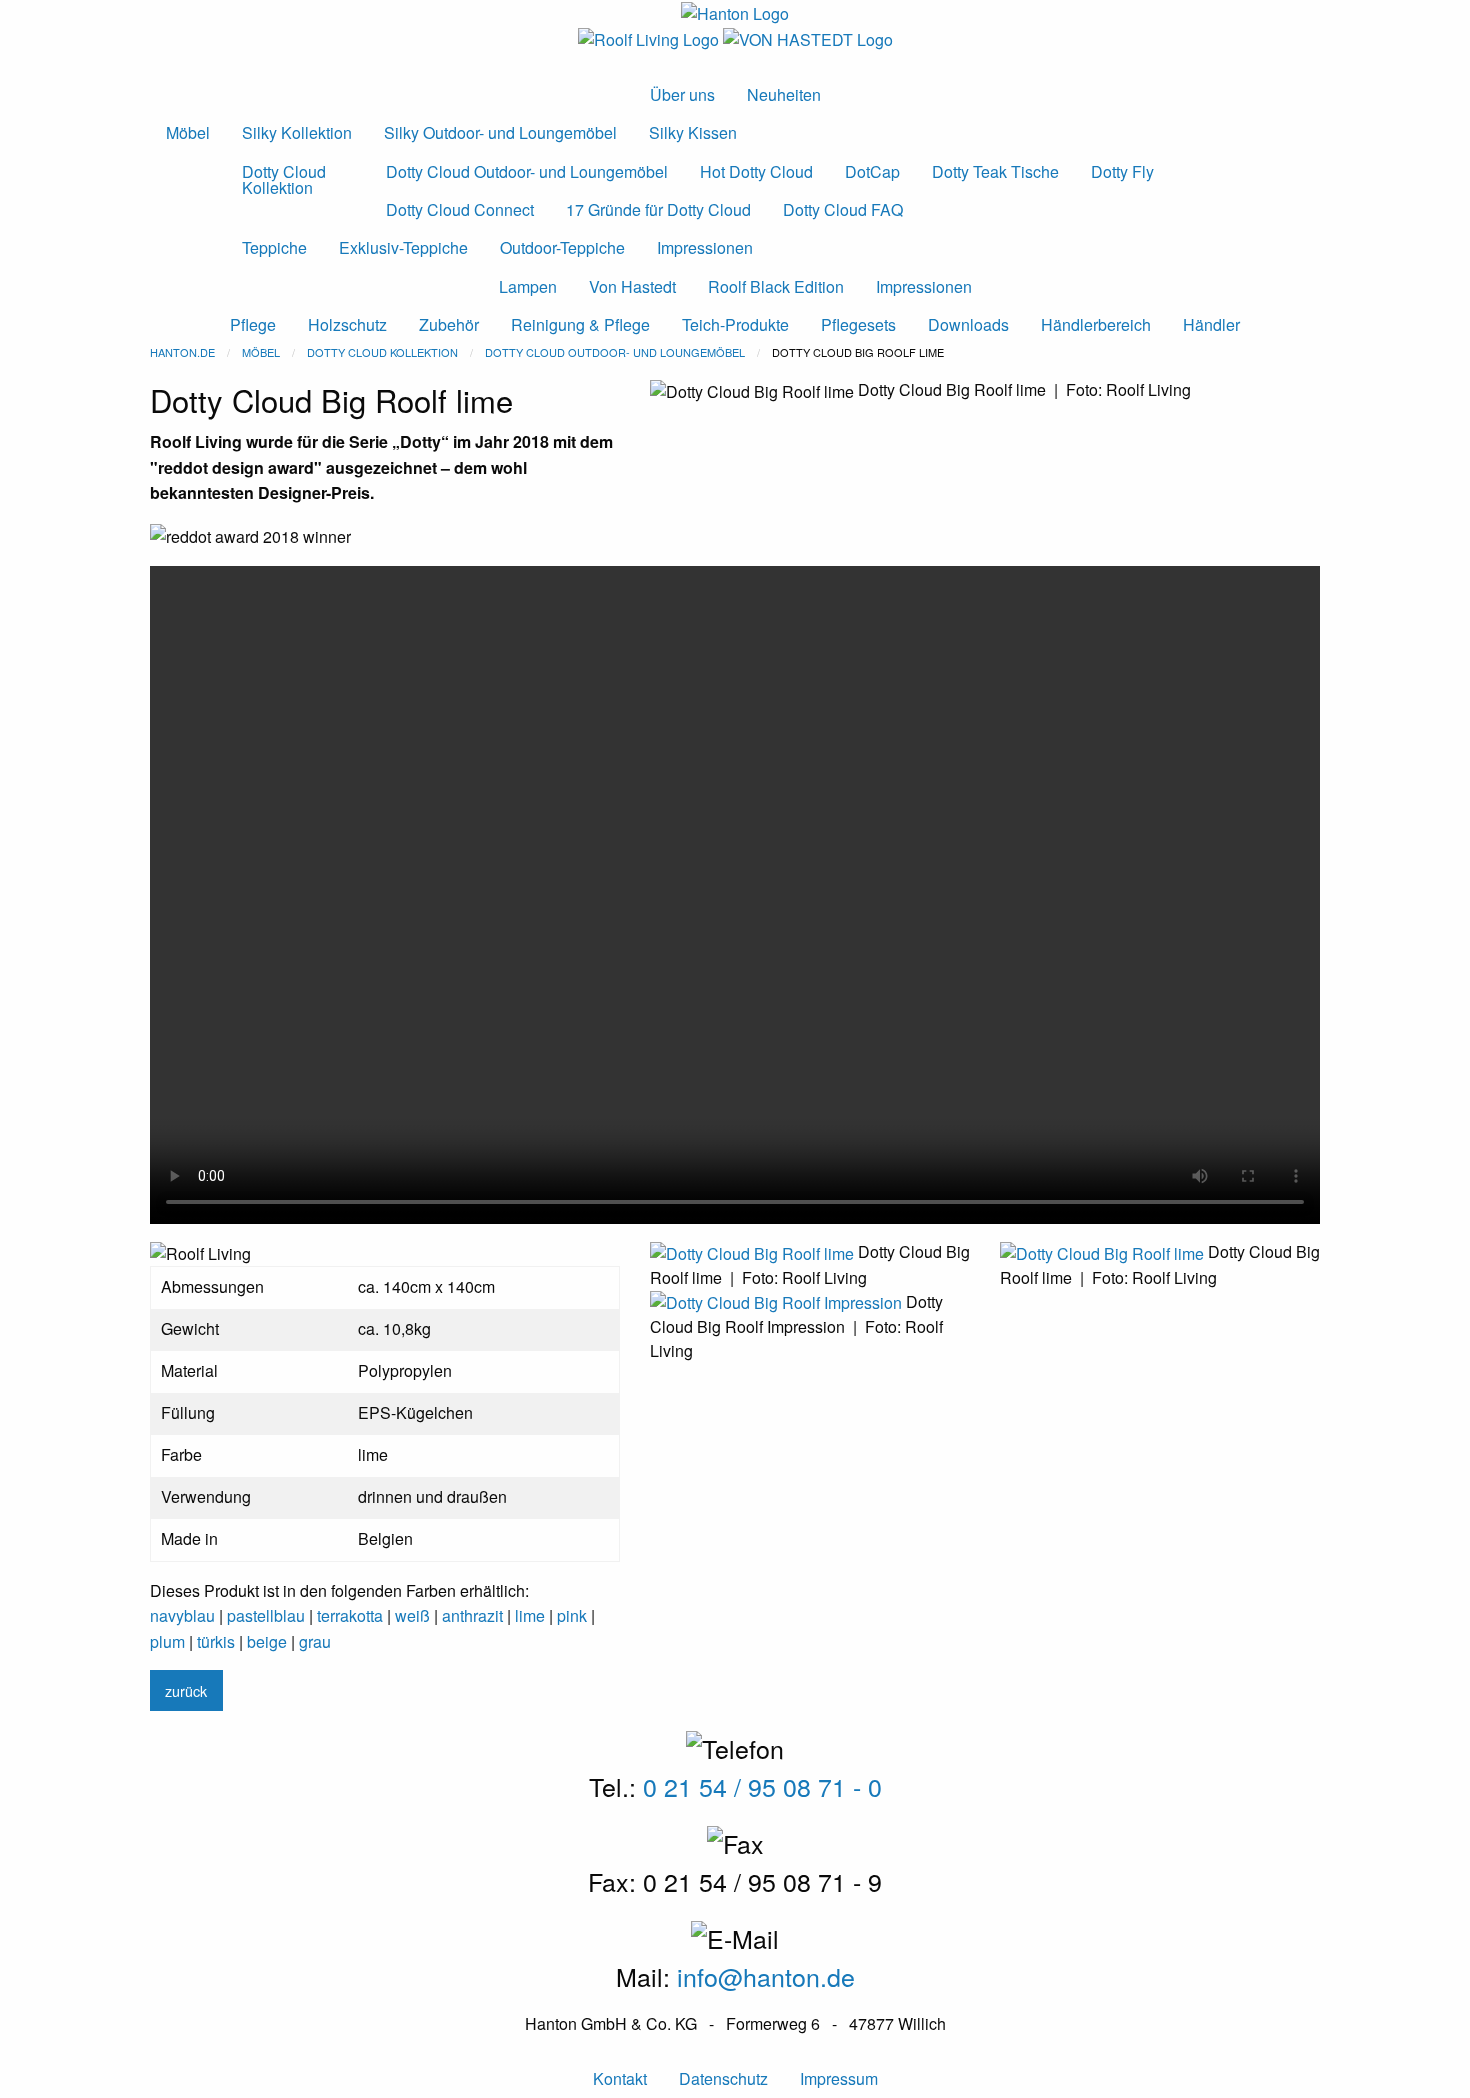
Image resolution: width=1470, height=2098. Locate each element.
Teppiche (274, 247)
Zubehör (449, 324)
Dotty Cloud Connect (460, 209)
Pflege (253, 324)
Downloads (968, 324)
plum (167, 1641)
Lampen (528, 286)
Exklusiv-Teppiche (403, 247)
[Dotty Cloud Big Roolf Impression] (778, 1301)
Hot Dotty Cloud (756, 171)
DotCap (872, 171)
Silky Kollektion (297, 132)
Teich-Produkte (735, 324)
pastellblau (266, 1615)
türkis (216, 1641)
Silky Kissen (693, 132)
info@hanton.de (766, 1976)
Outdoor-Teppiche (562, 247)
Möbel (188, 132)
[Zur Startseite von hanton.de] (735, 11)
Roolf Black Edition (776, 286)
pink (572, 1615)
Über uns (682, 94)
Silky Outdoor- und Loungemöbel (500, 132)
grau (315, 1641)
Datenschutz (723, 2078)
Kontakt (620, 2078)
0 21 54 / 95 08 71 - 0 (762, 1786)
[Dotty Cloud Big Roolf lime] (754, 1251)
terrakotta (350, 1615)
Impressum (839, 2078)
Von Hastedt (632, 286)
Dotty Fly (1122, 171)
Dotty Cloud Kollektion (284, 179)
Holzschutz (347, 324)
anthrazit (472, 1615)
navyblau (182, 1615)
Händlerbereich (1096, 324)
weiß (412, 1615)
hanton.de (182, 352)
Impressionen (705, 247)
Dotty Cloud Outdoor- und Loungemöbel (527, 171)
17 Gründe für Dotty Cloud (658, 209)
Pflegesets (858, 324)
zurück (186, 1690)
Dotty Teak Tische (995, 171)
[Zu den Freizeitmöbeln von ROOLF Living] (650, 37)
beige (267, 1641)
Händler (1211, 324)
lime (530, 1615)
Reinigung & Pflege (580, 324)
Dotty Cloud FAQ (843, 209)
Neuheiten (784, 94)
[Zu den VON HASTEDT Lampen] (808, 37)
